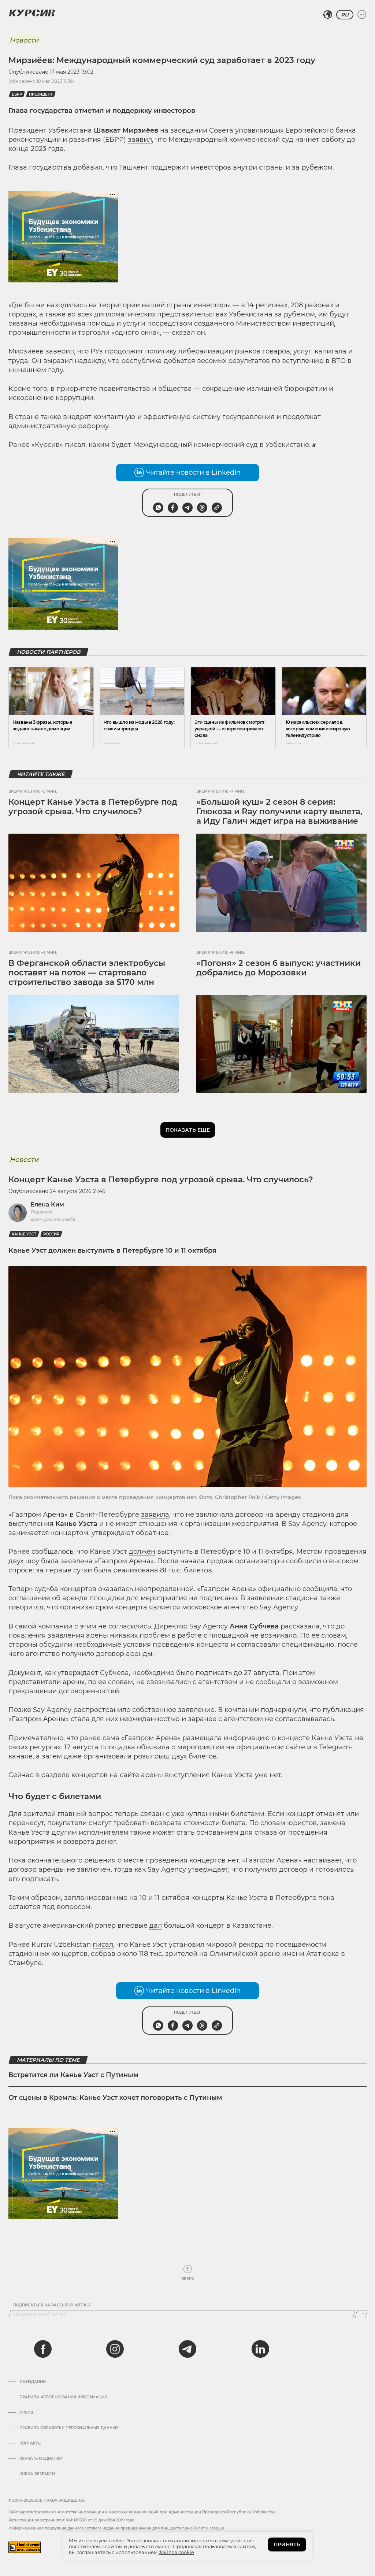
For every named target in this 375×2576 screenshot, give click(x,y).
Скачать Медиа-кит (41, 2459)
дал (156, 1925)
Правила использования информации (63, 2397)
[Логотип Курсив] (32, 13)
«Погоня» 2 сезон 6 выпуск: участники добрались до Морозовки (279, 968)
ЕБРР (17, 94)
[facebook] (43, 2349)
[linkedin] (260, 2349)
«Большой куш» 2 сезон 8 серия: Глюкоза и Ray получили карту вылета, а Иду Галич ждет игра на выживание (279, 812)
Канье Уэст (24, 1234)
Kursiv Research (37, 2474)
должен (142, 1552)
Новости (24, 40)
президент (41, 94)
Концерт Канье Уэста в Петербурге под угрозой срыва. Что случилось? (93, 807)
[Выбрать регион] (328, 15)
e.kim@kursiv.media (53, 1219)
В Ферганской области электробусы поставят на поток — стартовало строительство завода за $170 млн (87, 973)
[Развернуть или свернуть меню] (362, 15)
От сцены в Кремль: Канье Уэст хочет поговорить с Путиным (115, 2098)
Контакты (30, 2443)
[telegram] (187, 2349)
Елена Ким (47, 1204)
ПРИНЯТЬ (287, 2545)
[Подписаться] (361, 2314)
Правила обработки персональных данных (69, 2428)
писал (75, 445)
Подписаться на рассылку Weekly (52, 2305)
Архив (26, 2413)
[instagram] (115, 2349)
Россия (51, 1234)
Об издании (33, 2382)
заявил (140, 140)
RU (345, 15)
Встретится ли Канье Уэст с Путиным (74, 2075)
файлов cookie (176, 2552)
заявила (155, 1515)
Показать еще (188, 1130)
